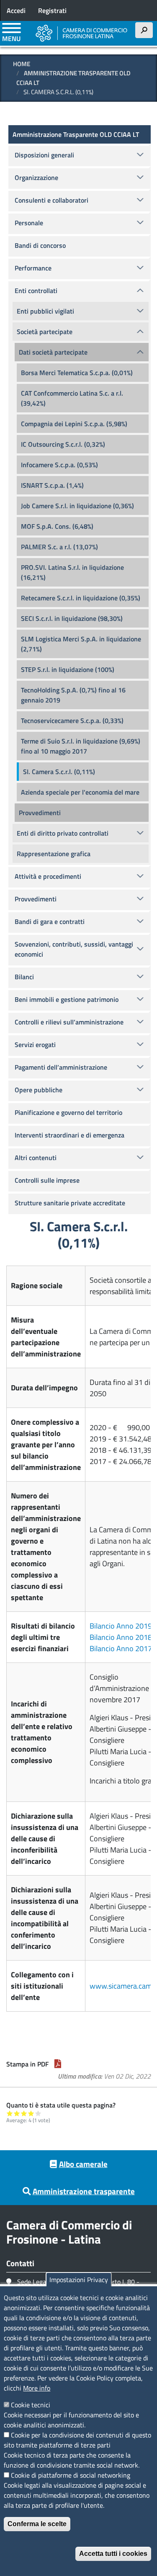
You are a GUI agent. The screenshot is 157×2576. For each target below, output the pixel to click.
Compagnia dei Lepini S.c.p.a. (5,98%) (74, 424)
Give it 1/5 (10, 2113)
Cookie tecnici (31, 2405)
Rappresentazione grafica (54, 854)
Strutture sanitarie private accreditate (70, 1203)
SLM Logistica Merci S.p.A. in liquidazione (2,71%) (81, 644)
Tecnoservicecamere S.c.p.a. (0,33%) (72, 721)
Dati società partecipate (53, 352)
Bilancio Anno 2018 (121, 1637)
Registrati (52, 10)
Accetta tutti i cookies (113, 2554)
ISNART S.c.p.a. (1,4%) (52, 485)
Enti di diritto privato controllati (63, 833)
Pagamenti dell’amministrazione (61, 1067)
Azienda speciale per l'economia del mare (80, 792)
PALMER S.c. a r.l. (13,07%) (59, 547)
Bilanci (24, 977)
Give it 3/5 (24, 2113)
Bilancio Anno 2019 (121, 1626)
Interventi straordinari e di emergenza (69, 1135)
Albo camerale (83, 2164)
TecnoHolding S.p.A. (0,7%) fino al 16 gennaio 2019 (73, 695)
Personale (29, 223)
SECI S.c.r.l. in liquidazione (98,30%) (72, 618)
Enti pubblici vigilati (45, 311)
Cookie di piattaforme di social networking (71, 2475)
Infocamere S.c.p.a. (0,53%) (59, 465)
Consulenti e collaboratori (51, 200)
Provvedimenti (40, 813)
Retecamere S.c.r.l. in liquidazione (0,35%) (81, 598)
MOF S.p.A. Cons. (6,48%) (57, 526)
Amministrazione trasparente (84, 2191)
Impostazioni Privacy (79, 2280)
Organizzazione (36, 178)
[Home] (82, 33)
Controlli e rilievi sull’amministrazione (69, 1022)
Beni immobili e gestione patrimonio (67, 999)
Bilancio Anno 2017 (121, 1648)
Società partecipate (45, 332)
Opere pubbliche (39, 1090)
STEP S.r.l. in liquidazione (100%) (68, 669)
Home (22, 64)
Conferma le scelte (37, 2524)
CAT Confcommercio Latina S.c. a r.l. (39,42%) (72, 398)
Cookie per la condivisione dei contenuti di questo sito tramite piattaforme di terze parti (77, 2440)
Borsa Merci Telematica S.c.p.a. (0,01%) (77, 373)
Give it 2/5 (17, 2113)
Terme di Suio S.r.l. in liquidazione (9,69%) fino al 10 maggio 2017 (81, 746)
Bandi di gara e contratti (50, 921)
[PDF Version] (58, 2064)
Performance (33, 268)
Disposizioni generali (44, 155)
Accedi (16, 10)
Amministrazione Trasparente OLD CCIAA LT (73, 78)
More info (37, 2388)
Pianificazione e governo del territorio (68, 1112)
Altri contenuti (36, 1158)
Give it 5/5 (38, 2113)
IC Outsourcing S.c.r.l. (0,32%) (63, 444)
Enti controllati (36, 291)
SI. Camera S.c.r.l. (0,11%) (59, 772)
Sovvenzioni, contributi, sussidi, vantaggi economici (74, 949)
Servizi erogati (35, 1045)
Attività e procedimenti (48, 876)
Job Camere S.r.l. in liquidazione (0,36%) (77, 506)
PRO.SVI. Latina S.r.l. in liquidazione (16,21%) (72, 572)
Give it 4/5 (31, 2113)
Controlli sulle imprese (47, 1180)
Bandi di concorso (40, 245)
